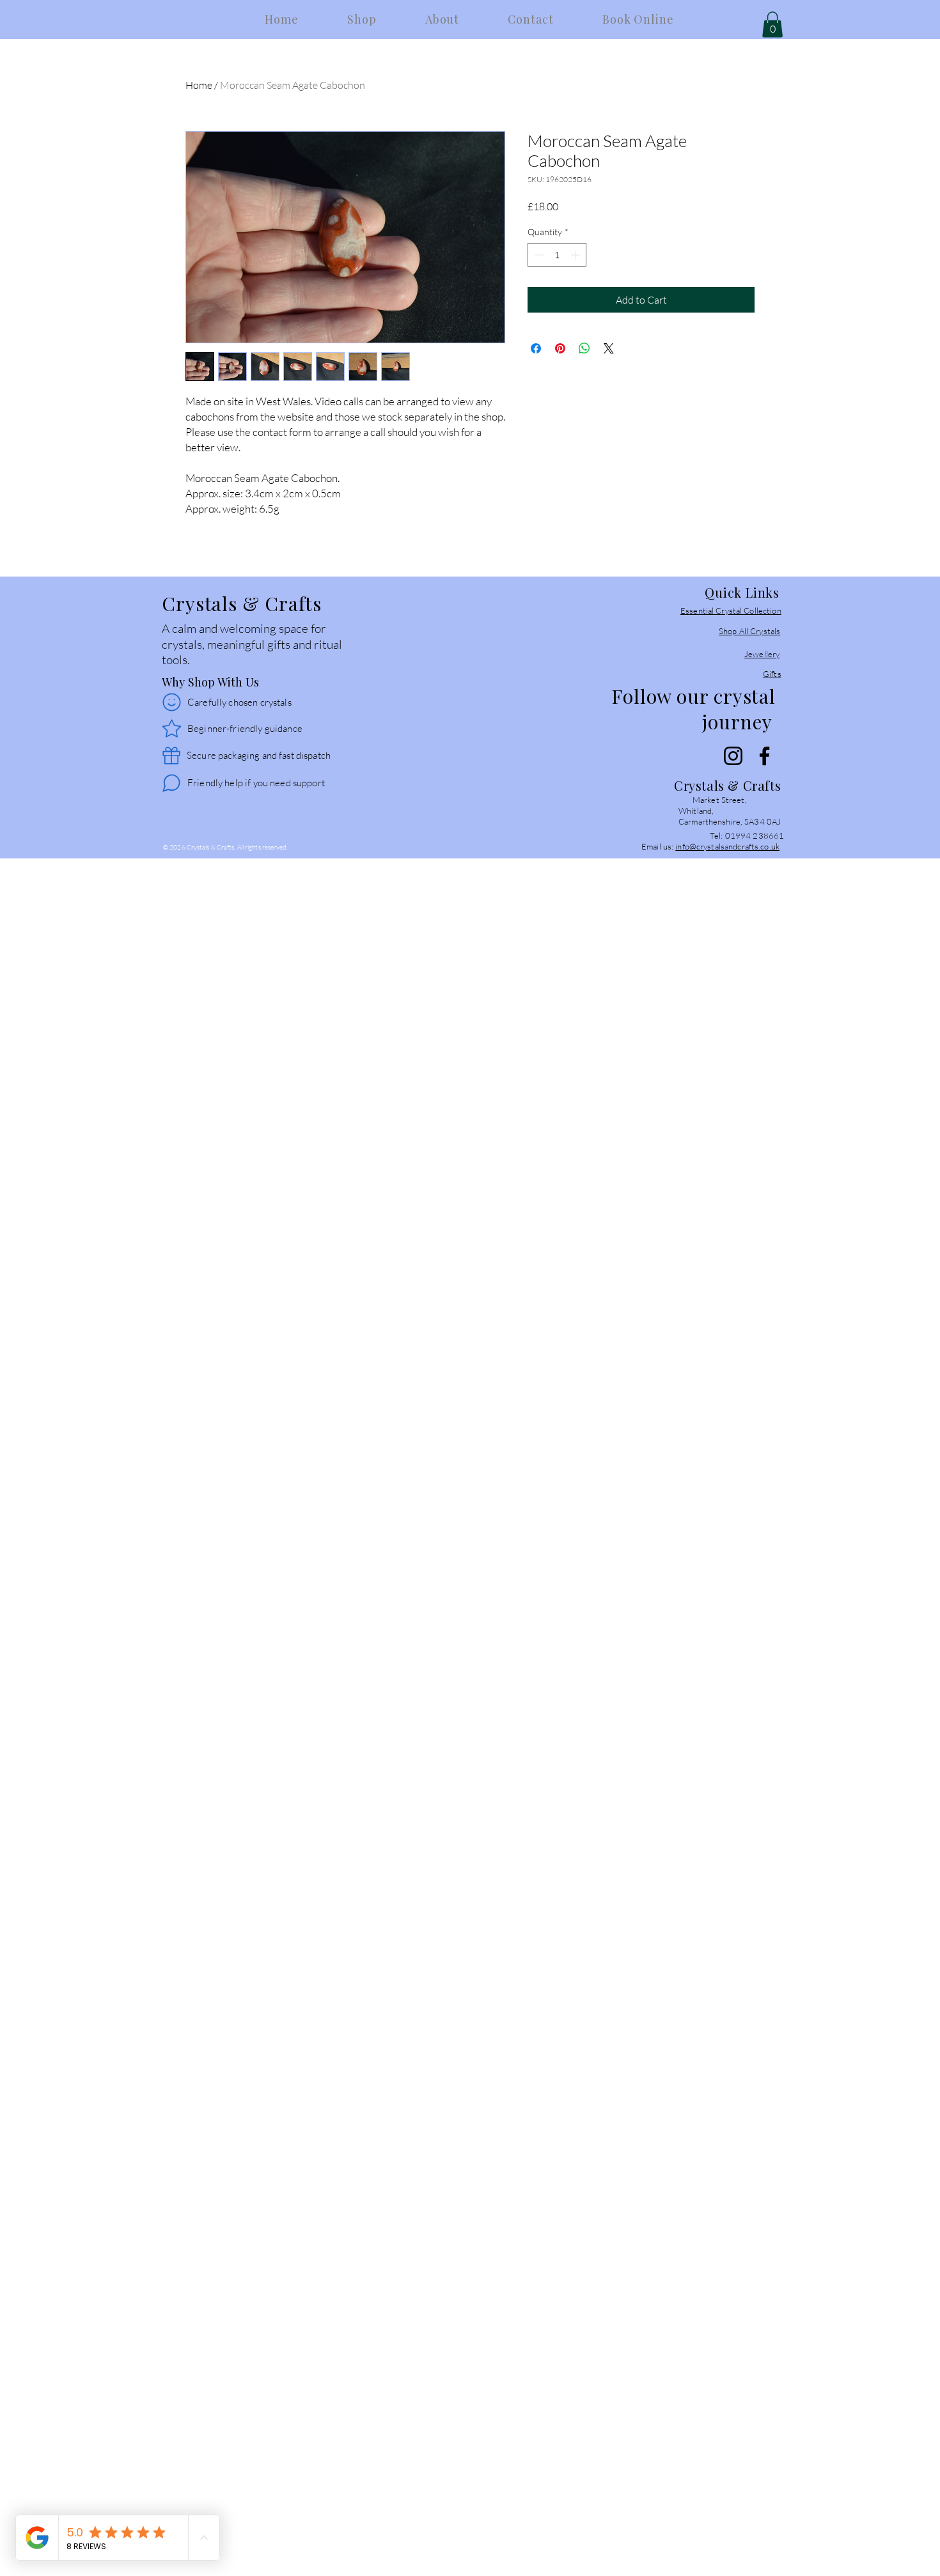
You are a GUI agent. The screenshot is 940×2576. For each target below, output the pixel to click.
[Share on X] (609, 348)
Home (199, 85)
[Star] (171, 729)
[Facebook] (764, 756)
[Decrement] (537, 255)
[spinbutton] (557, 255)
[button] (772, 25)
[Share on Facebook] (536, 348)
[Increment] (576, 255)
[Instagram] (733, 756)
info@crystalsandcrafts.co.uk (727, 846)
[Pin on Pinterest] (560, 348)
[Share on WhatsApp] (584, 348)
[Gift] (171, 756)
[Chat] (171, 783)
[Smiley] (171, 702)
